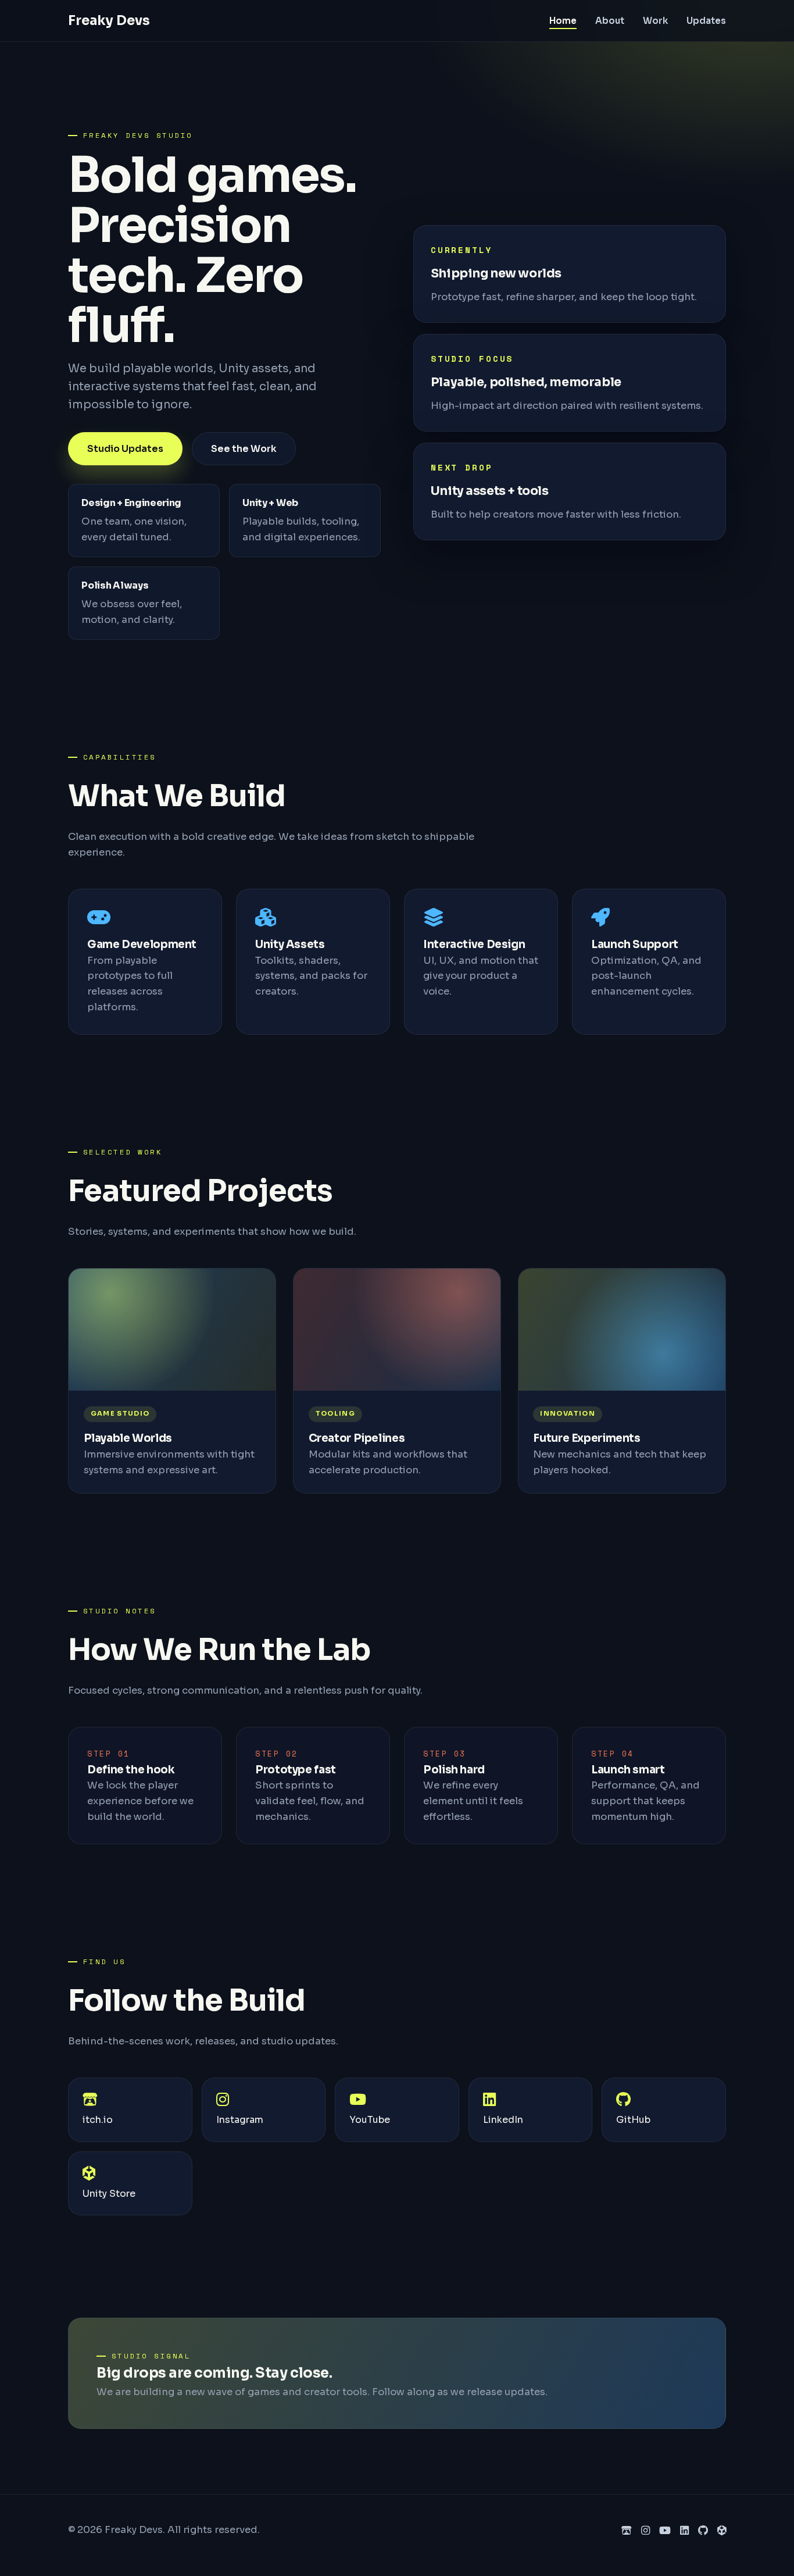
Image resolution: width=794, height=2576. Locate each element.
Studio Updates (125, 449)
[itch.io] (627, 2531)
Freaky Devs (109, 20)
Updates (706, 21)
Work (655, 21)
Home (563, 21)
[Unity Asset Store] (722, 2531)
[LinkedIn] (684, 2531)
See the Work (244, 449)
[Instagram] (645, 2531)
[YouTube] (665, 2531)
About (610, 21)
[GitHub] (703, 2531)
